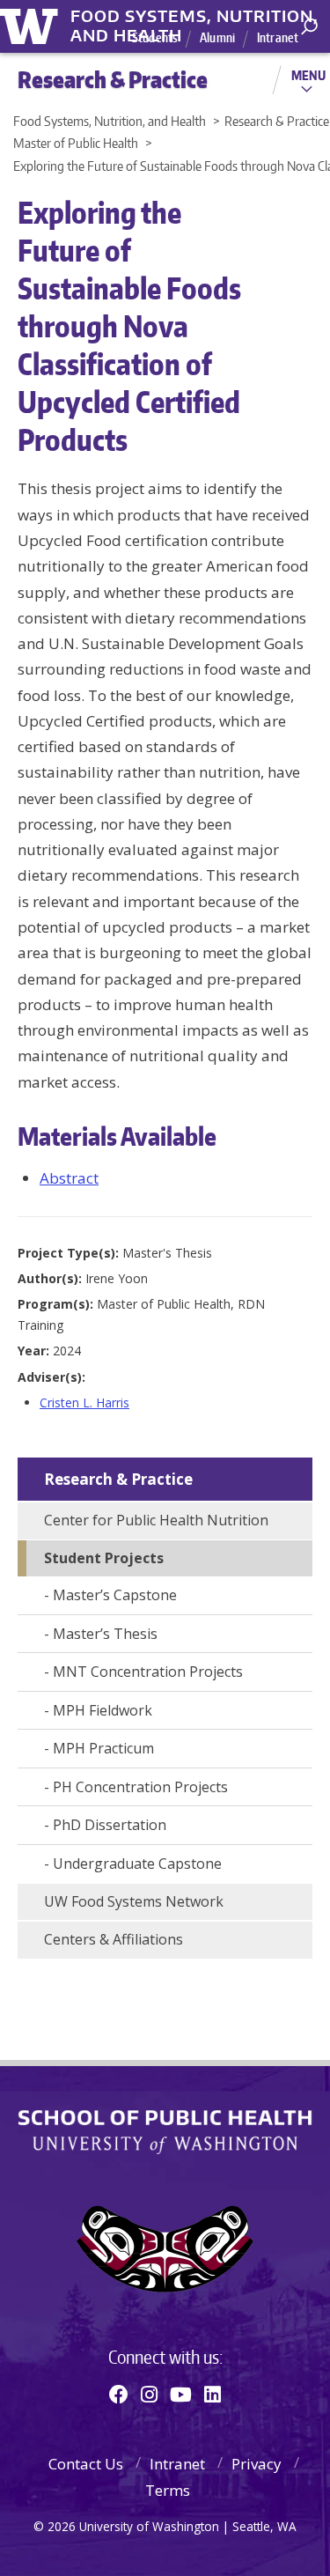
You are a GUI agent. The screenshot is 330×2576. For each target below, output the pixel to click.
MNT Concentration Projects (148, 1672)
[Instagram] (149, 2394)
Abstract (69, 1178)
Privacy (257, 2464)
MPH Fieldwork (103, 1710)
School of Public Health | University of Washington (165, 2132)
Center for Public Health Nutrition (156, 1520)
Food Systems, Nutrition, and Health (194, 17)
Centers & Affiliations (114, 1939)
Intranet (278, 37)
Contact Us (86, 2464)
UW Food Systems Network (134, 1901)
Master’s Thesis (105, 1634)
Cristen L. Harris (84, 1402)
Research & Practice (118, 1479)
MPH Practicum (103, 1748)
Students (155, 37)
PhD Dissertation (110, 1825)
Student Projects (104, 1558)
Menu (308, 75)
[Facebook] (119, 2394)
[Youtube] (181, 2394)
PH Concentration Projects (140, 1787)
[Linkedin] (213, 2394)
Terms (168, 2490)
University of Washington (32, 24)
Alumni (217, 37)
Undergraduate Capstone (137, 1864)
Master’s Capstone (115, 1595)
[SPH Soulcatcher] (165, 2249)
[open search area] (309, 27)
